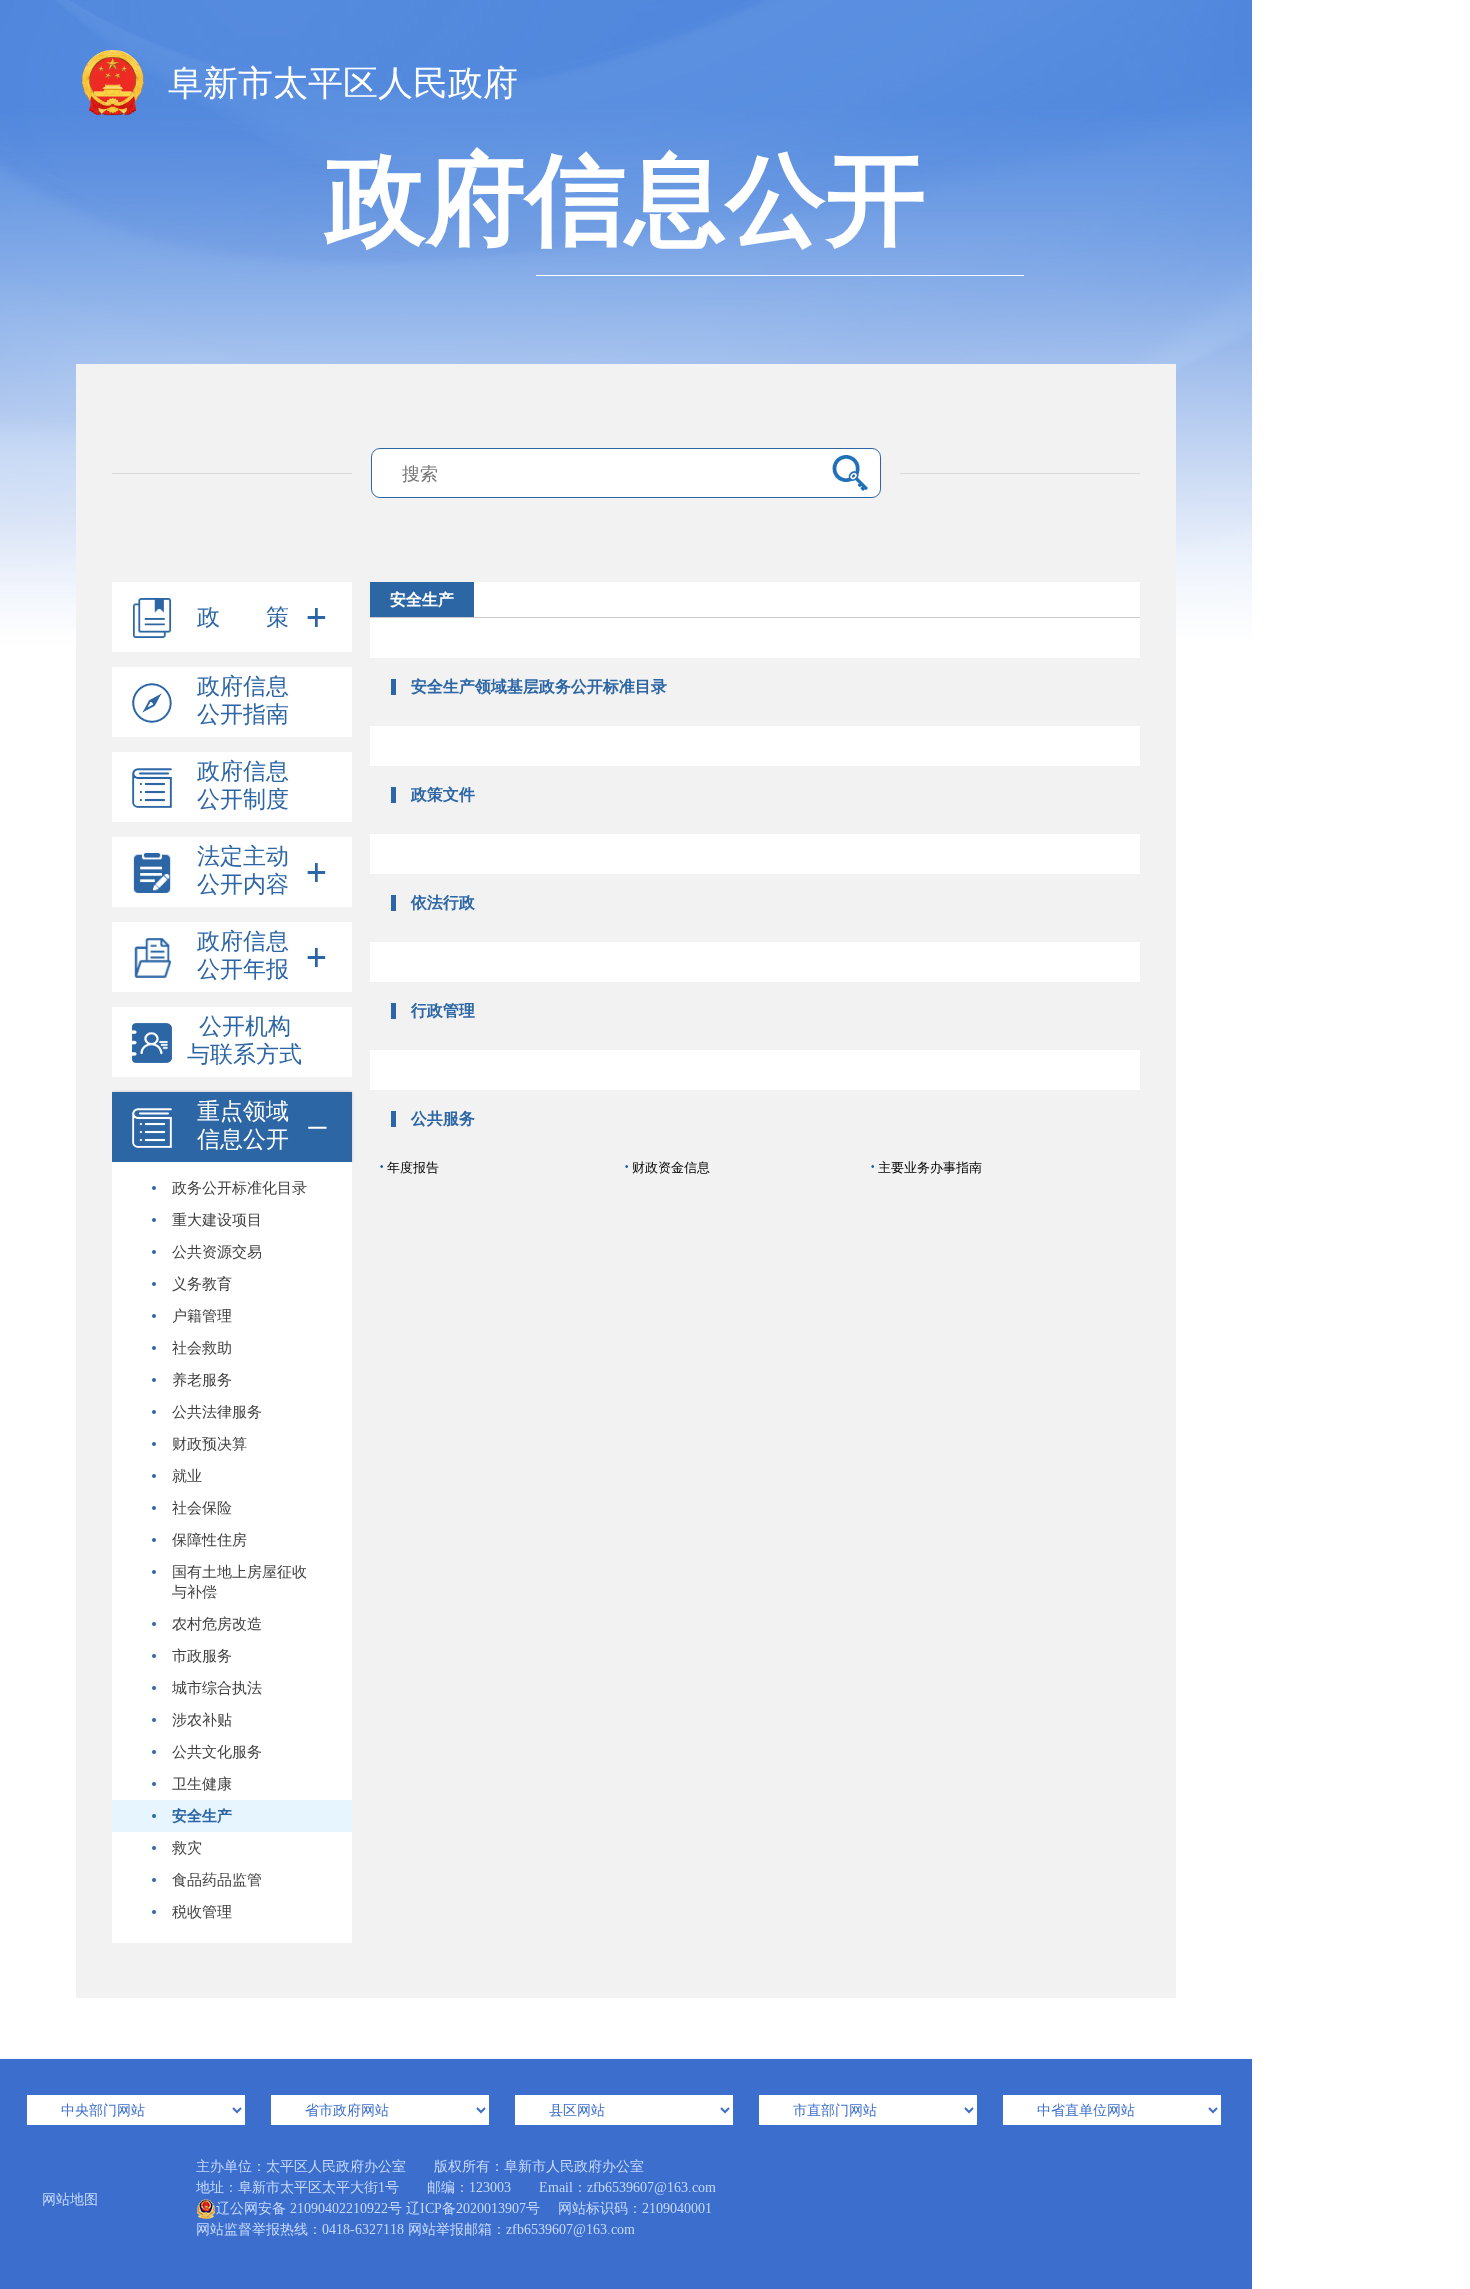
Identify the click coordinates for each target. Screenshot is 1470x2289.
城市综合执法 (217, 1688)
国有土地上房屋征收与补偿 (239, 1582)
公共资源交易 (217, 1252)
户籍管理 (202, 1316)
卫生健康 (202, 1784)
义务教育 (202, 1284)
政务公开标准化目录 (239, 1188)
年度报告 (409, 1166)
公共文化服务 (217, 1752)
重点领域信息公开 (243, 1125)
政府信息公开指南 (243, 700)
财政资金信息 (667, 1166)
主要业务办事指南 (926, 1166)
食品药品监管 (217, 1880)
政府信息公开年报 (243, 955)
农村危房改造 (217, 1624)
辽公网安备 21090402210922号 (309, 2208)
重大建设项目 (217, 1220)
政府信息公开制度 (243, 785)
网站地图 (70, 2199)
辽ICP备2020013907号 (473, 2208)
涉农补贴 (202, 1720)
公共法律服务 (217, 1412)
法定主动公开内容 (243, 870)
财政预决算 (209, 1444)
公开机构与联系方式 (244, 1040)
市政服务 (202, 1656)
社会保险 (202, 1508)
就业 (187, 1476)
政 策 (243, 617)
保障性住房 (209, 1540)
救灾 (187, 1848)
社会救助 (202, 1348)
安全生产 (202, 1816)
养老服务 (202, 1380)
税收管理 (202, 1912)
